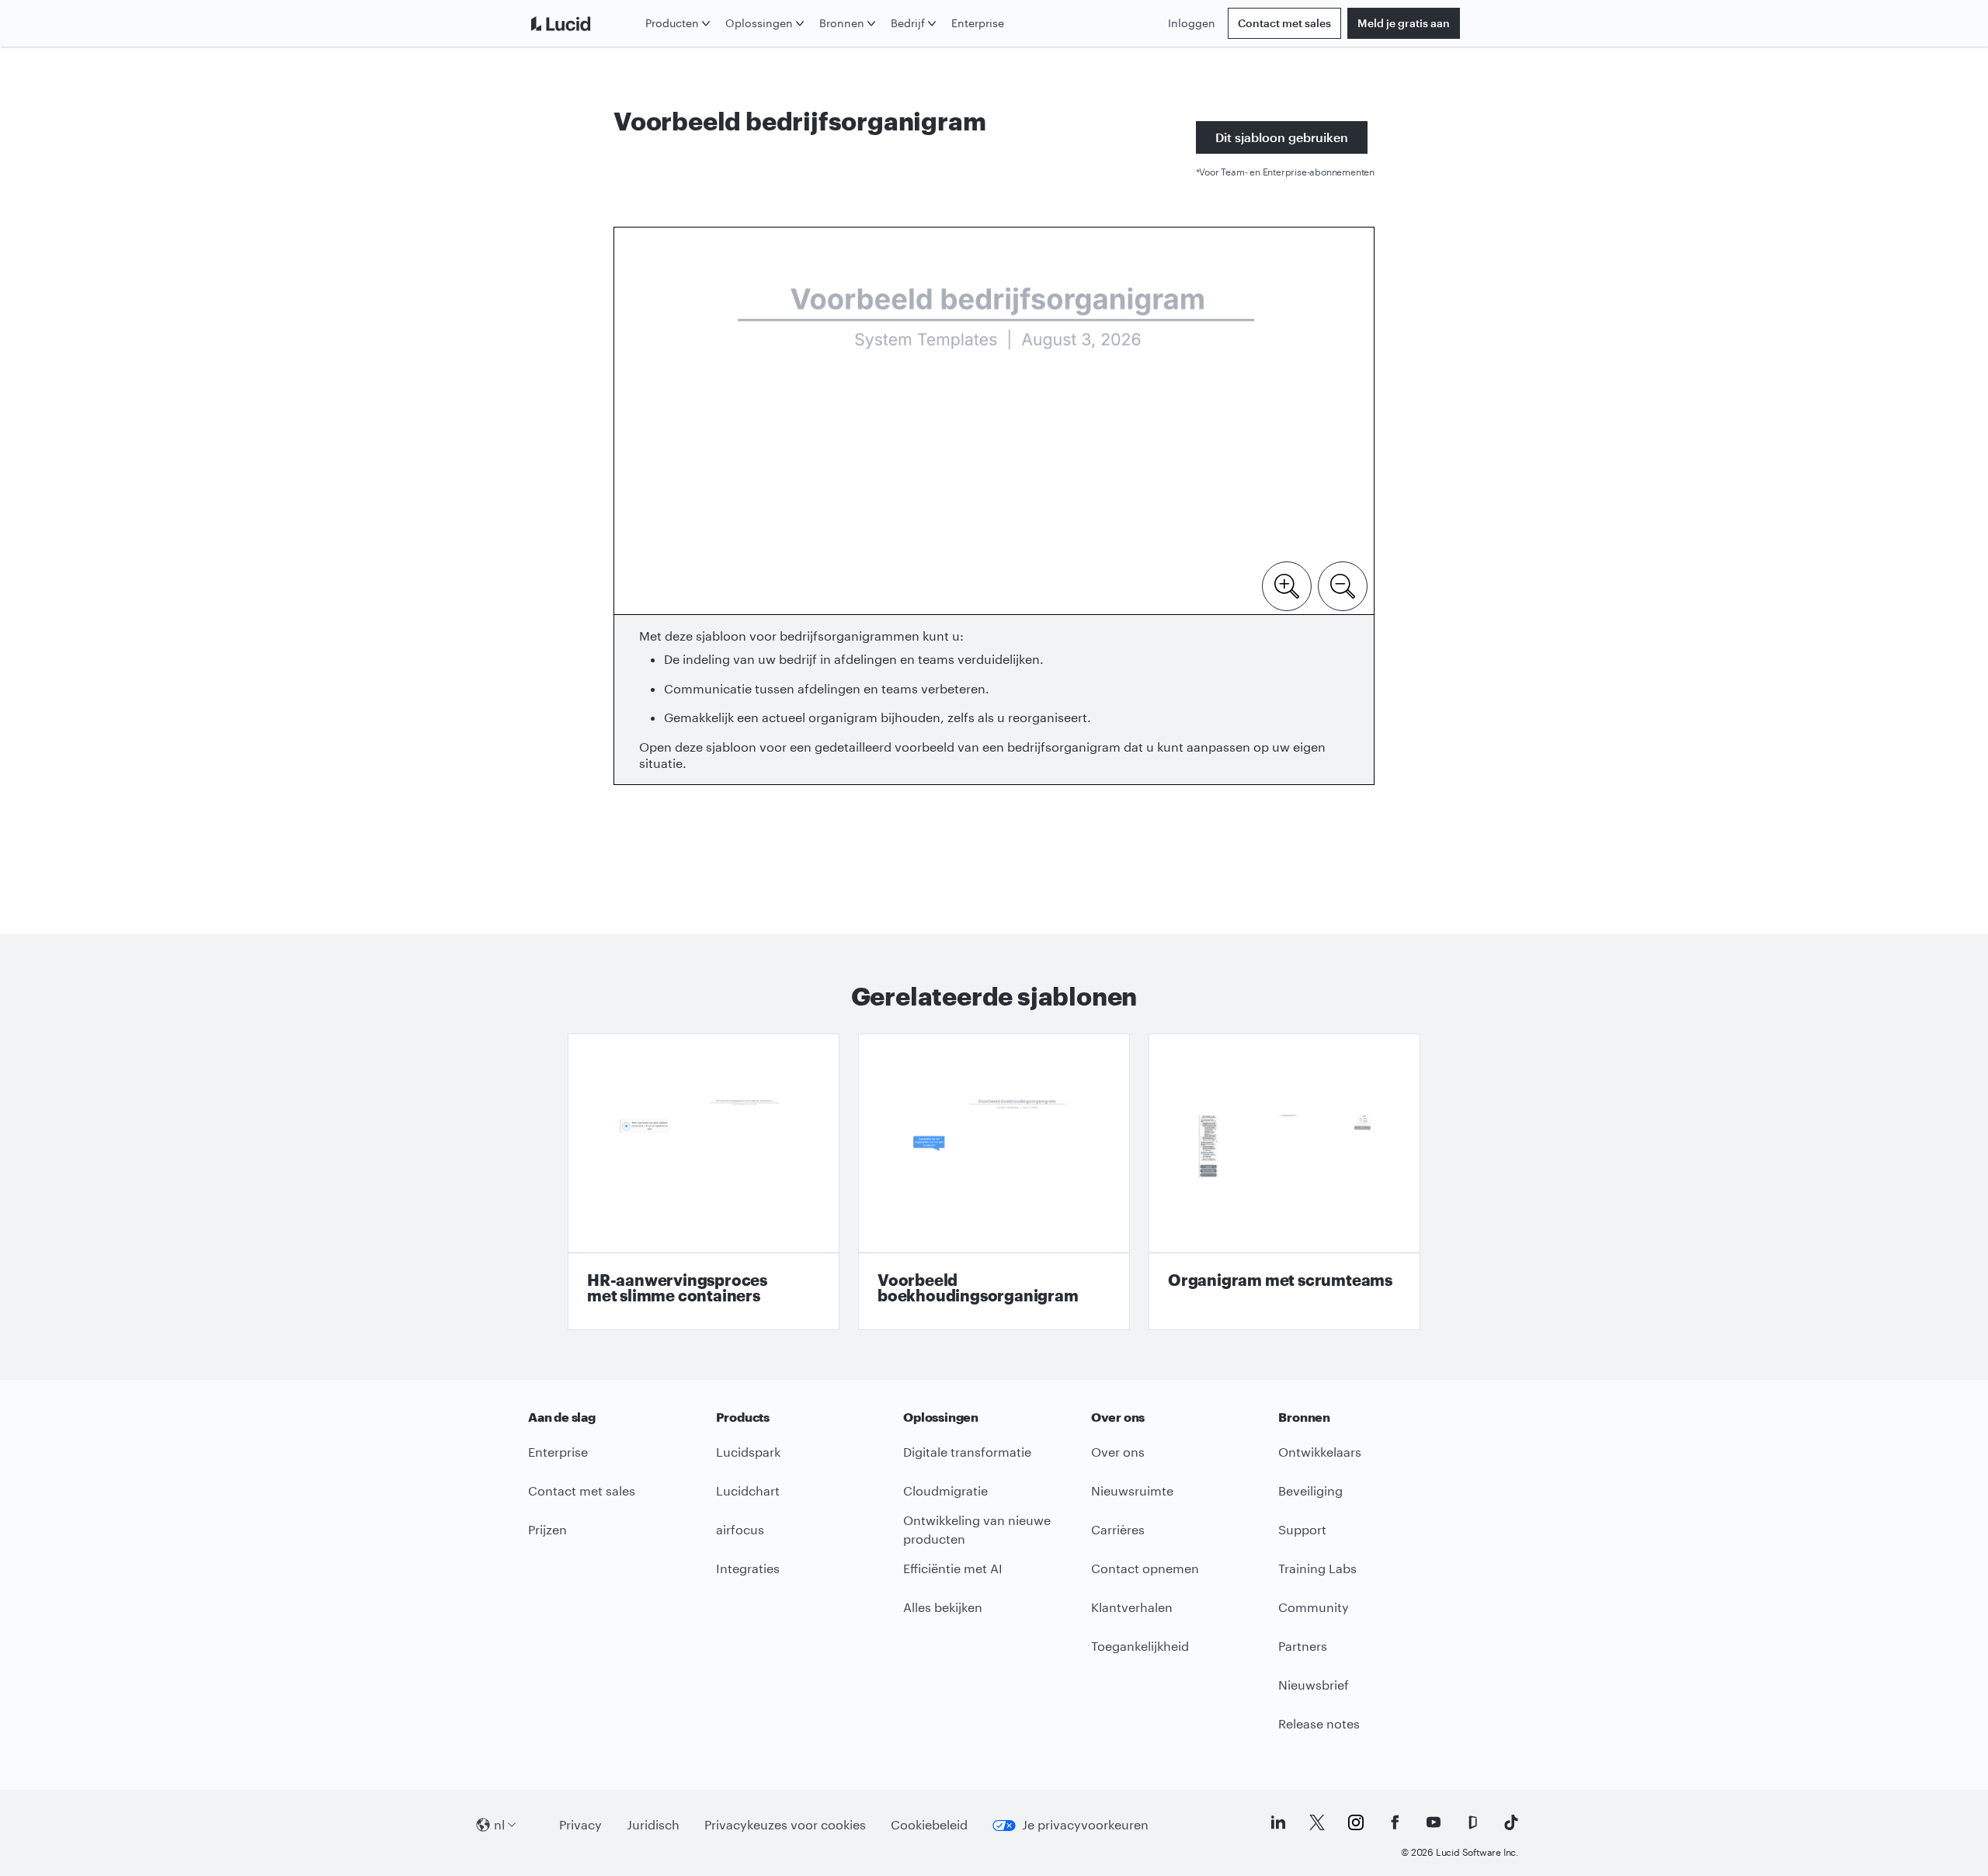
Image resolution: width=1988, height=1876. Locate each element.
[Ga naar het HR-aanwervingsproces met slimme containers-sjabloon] (704, 1182)
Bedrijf (908, 23)
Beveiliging (1310, 1490)
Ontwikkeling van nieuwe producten (977, 1530)
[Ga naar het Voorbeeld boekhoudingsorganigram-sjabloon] (994, 1182)
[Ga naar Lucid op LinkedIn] (1278, 1822)
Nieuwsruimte (1132, 1490)
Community (1314, 1607)
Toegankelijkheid (1140, 1646)
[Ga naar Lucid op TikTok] (1511, 1822)
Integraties (748, 1568)
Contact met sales (1284, 23)
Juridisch (653, 1824)
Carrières (1118, 1529)
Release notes (1319, 1723)
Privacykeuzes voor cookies (785, 1824)
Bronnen (842, 23)
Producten (672, 23)
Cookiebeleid (929, 1824)
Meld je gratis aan (1404, 23)
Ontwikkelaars (1320, 1452)
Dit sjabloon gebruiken (1282, 137)
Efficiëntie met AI (953, 1568)
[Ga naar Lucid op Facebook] (1395, 1822)
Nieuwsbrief (1314, 1685)
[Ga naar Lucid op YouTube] (1434, 1822)
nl (499, 1824)
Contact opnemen (1145, 1568)
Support (1302, 1529)
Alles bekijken (943, 1607)
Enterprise (978, 23)
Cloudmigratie (945, 1490)
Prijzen (547, 1529)
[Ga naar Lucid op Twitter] (1317, 1822)
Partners (1303, 1646)
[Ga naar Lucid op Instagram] (1356, 1822)
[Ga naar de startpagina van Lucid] (584, 23)
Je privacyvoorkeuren (1085, 1824)
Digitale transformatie (967, 1452)
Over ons (1118, 1452)
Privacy (580, 1824)
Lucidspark (748, 1452)
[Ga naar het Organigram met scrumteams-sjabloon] (1284, 1182)
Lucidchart (748, 1490)
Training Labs (1317, 1568)
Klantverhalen (1132, 1607)
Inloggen (1192, 23)
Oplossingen (759, 23)
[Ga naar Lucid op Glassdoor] (1472, 1822)
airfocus (740, 1529)
